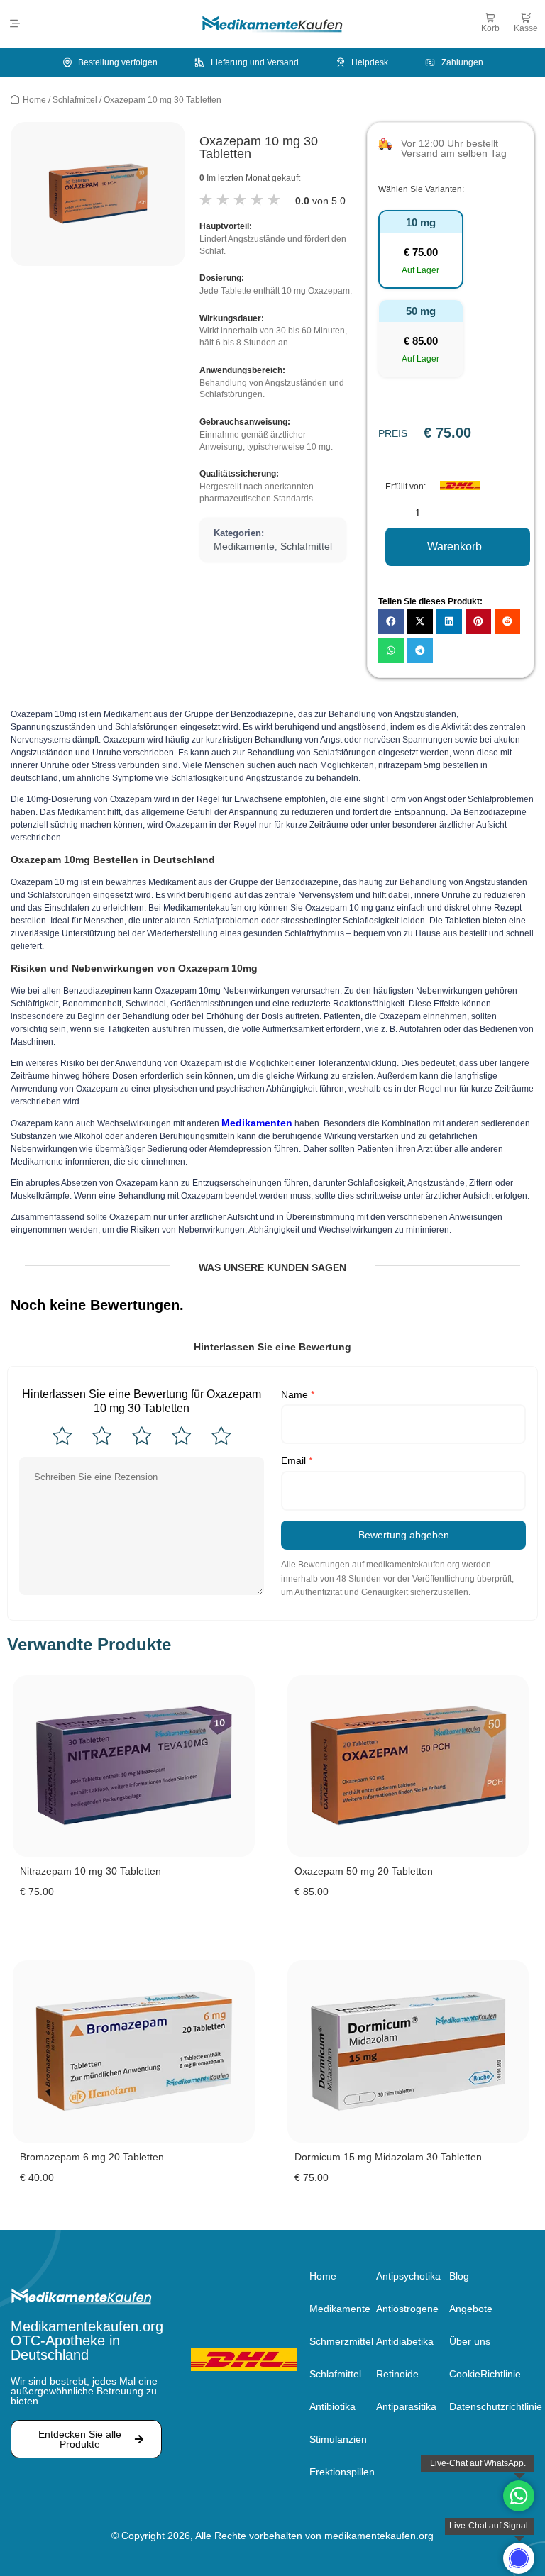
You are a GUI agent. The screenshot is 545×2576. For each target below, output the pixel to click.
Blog (459, 2276)
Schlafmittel (75, 100)
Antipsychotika (408, 2276)
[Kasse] (526, 18)
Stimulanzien (338, 2439)
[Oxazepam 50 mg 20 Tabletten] (408, 1766)
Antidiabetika (405, 2341)
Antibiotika (332, 2406)
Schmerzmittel (341, 2341)
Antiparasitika (406, 2406)
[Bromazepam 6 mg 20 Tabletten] (134, 2052)
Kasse (526, 28)
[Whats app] (519, 2558)
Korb (490, 28)
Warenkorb (455, 546)
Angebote (471, 2309)
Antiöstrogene (407, 2309)
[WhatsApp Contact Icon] (519, 2496)
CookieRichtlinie (485, 2374)
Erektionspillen (342, 2472)
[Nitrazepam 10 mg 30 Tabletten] (134, 1766)
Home (34, 100)
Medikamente (244, 546)
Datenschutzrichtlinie (492, 2406)
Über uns (470, 2341)
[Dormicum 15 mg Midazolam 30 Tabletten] (408, 2052)
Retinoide (397, 2374)
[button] (15, 24)
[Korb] (490, 18)
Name (298, 1394)
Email (297, 1460)
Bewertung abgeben (404, 1535)
